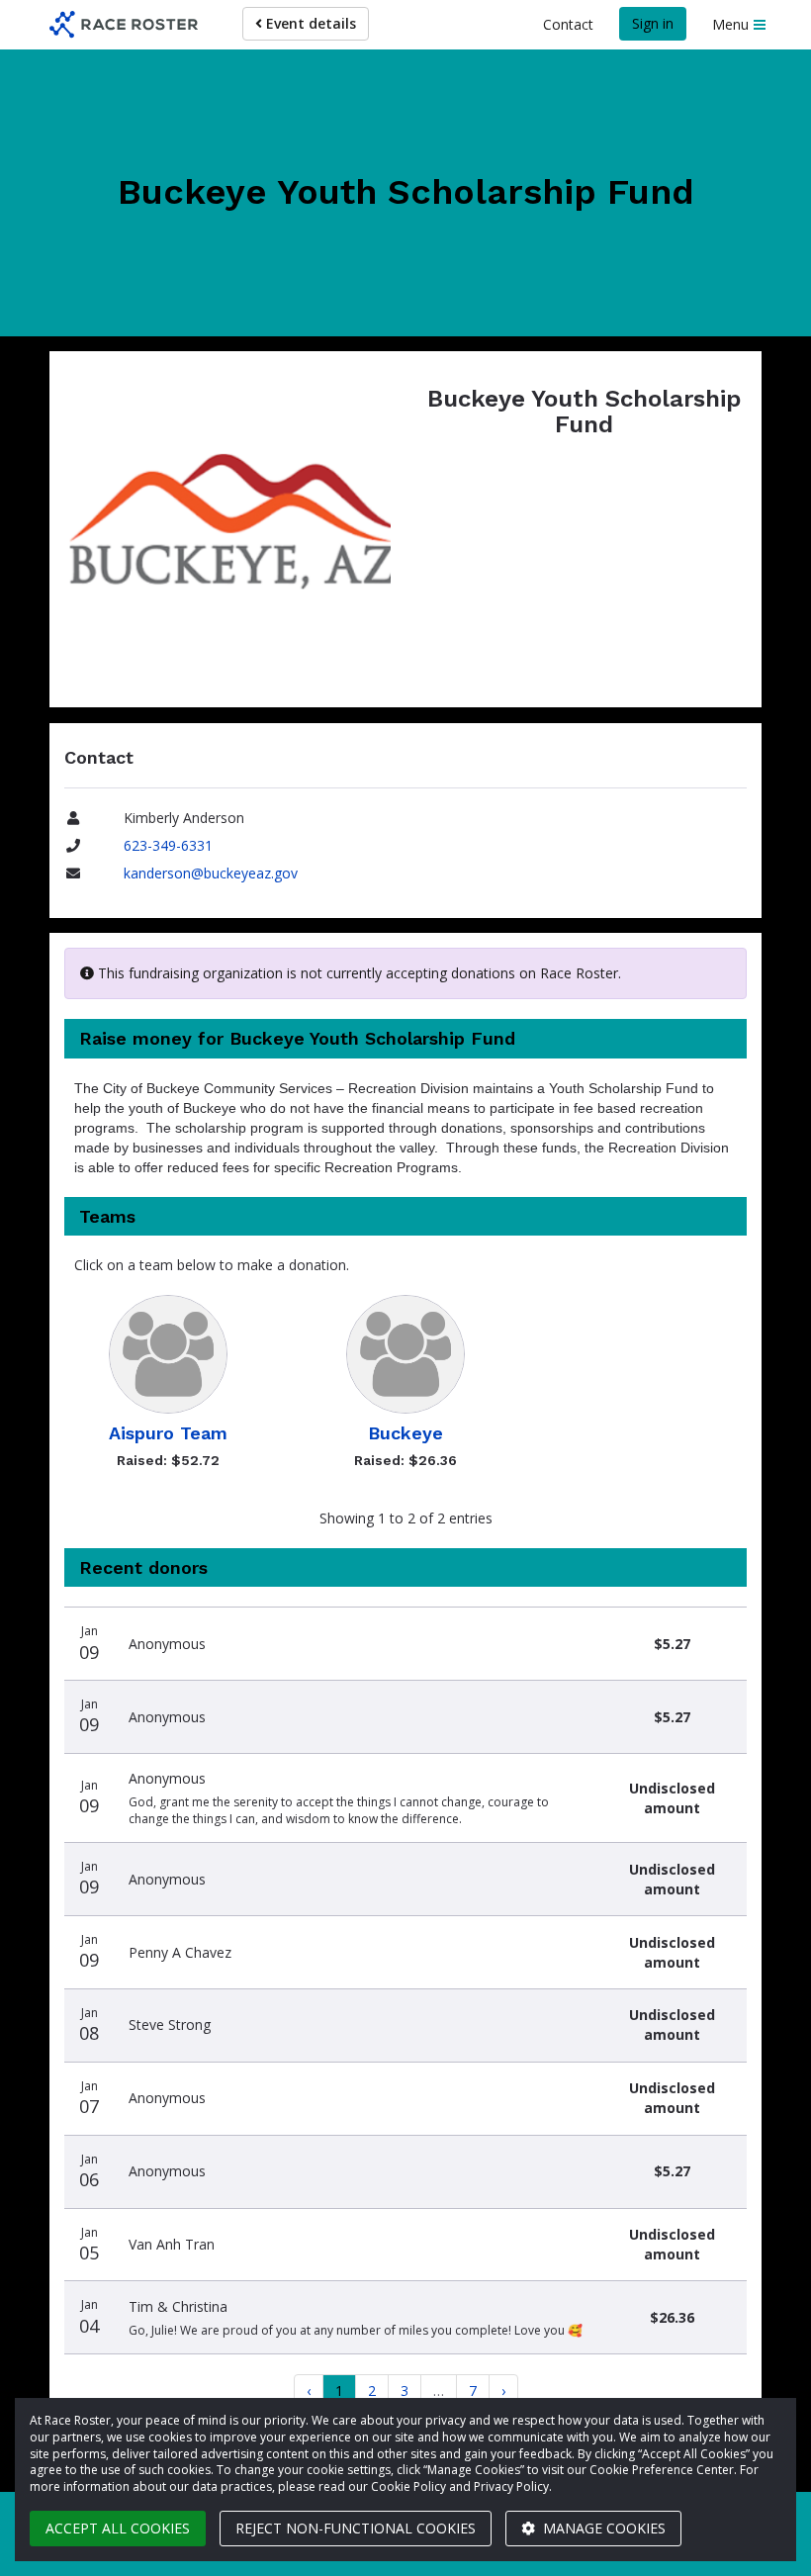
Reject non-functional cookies (356, 2528)
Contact (568, 24)
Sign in (653, 23)
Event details (309, 23)
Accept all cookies (118, 2528)
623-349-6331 (168, 845)
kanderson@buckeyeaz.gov (211, 873)
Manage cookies (602, 2528)
